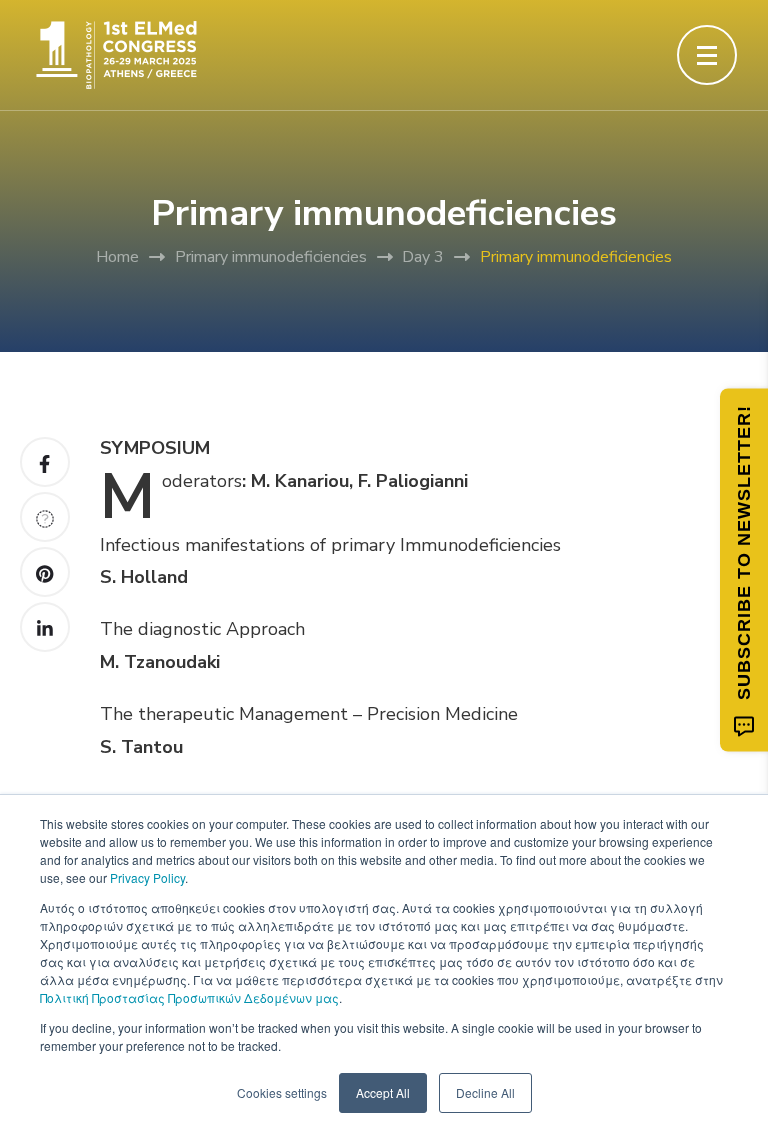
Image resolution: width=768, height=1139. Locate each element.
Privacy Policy (147, 877)
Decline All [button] (485, 1092)
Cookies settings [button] (282, 1092)
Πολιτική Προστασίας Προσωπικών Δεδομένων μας (189, 997)
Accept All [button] (383, 1092)
